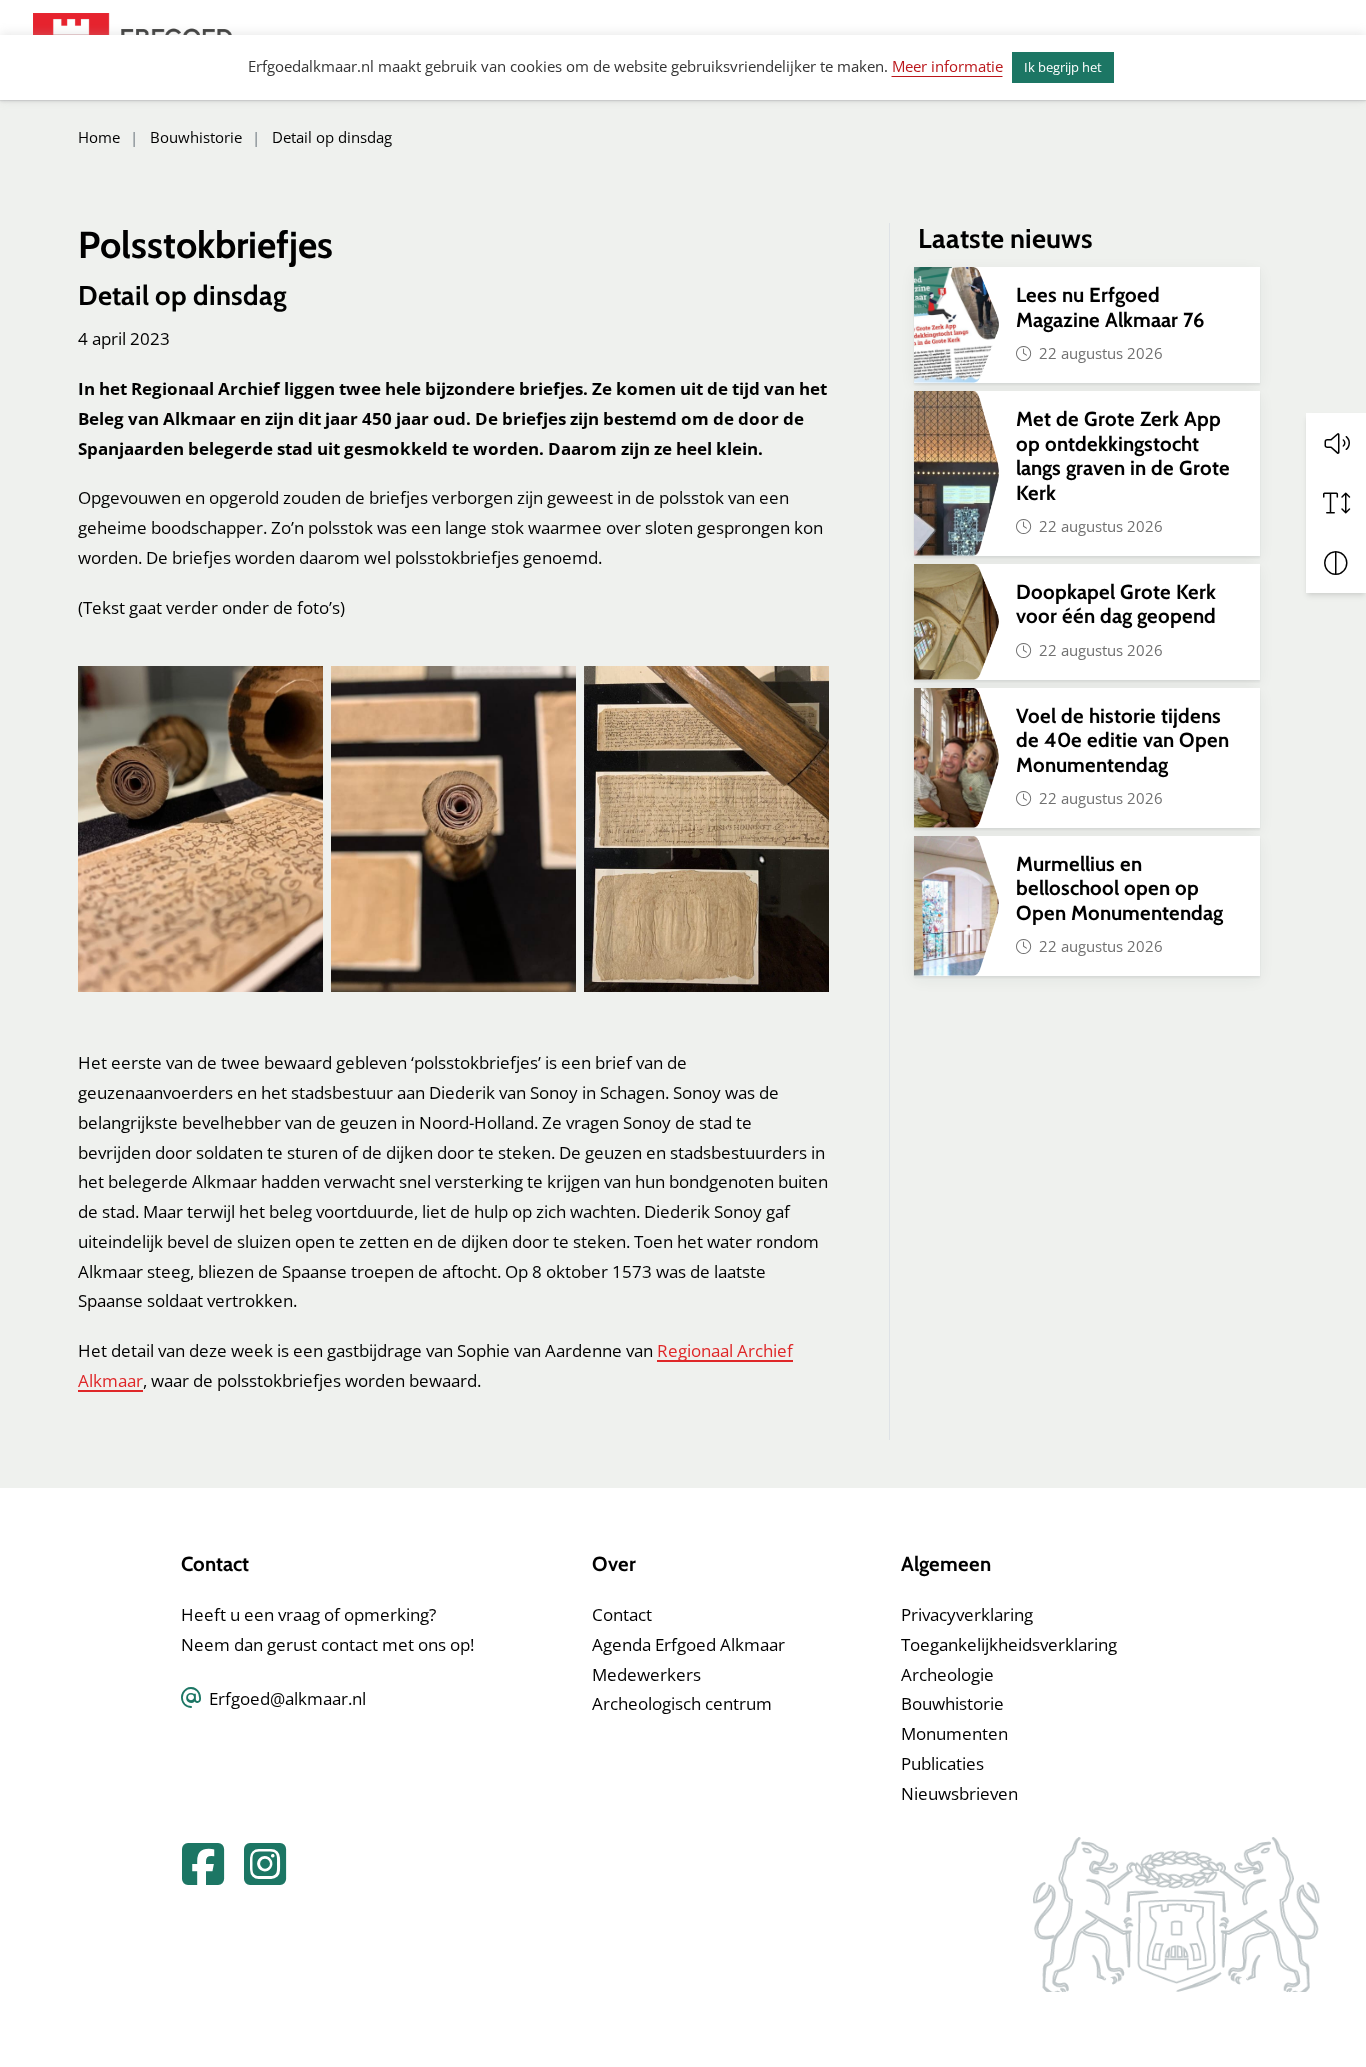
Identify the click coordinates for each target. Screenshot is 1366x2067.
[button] (1336, 443)
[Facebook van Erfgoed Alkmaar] (197, 1875)
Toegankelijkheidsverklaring (1009, 1644)
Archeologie (947, 1674)
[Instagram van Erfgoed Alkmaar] (257, 1875)
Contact (622, 1614)
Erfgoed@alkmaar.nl (287, 1698)
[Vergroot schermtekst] (1336, 503)
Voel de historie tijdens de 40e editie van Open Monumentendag (1122, 740)
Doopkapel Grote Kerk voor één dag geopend (1118, 603)
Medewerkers (646, 1674)
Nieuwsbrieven (959, 1793)
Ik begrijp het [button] (1063, 67)
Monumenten (954, 1733)
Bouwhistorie (952, 1703)
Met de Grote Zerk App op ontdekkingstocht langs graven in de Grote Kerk (1123, 455)
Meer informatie (947, 66)
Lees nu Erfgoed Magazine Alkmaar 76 (1110, 306)
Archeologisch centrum (682, 1703)
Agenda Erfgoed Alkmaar (688, 1644)
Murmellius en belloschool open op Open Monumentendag (1119, 888)
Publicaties (942, 1763)
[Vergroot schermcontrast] (1336, 563)
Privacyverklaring (967, 1614)
